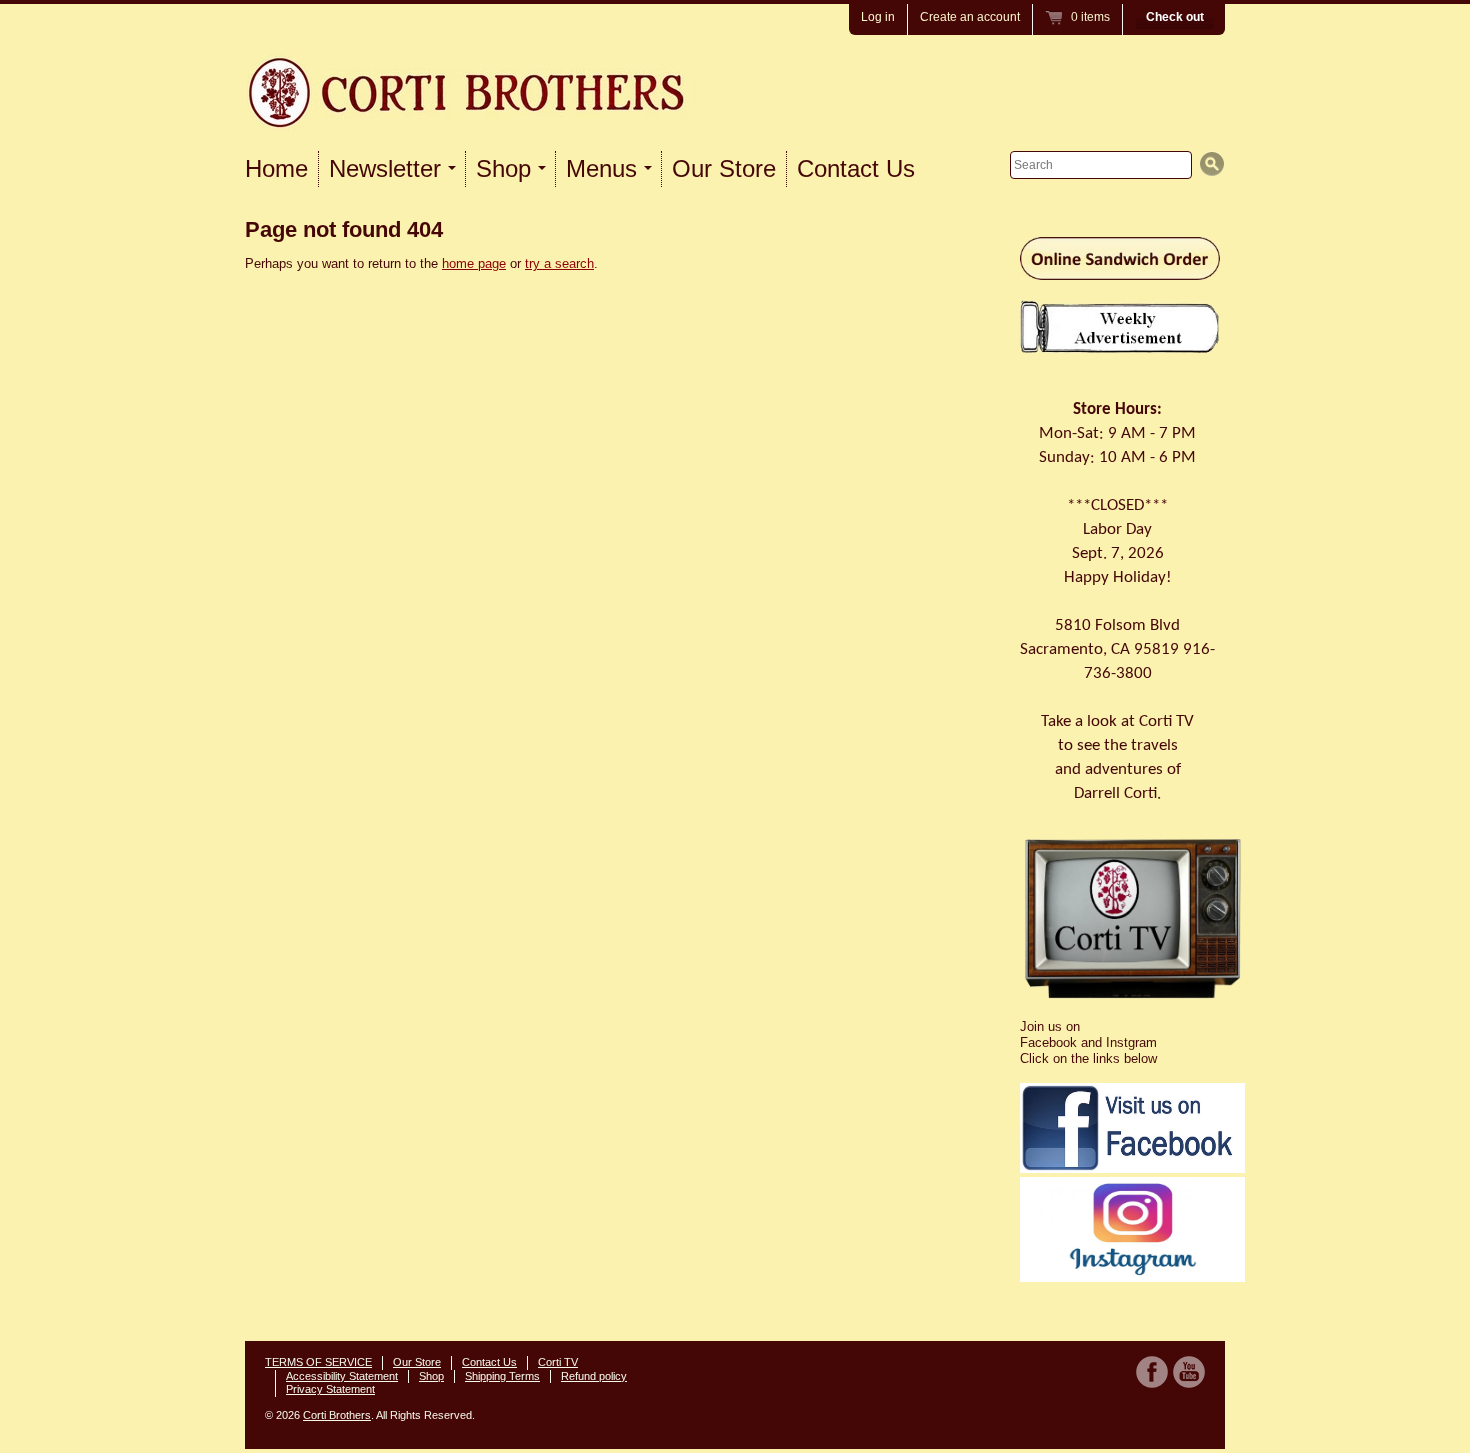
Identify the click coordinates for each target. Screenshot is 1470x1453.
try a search (559, 263)
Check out (1175, 17)
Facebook (1152, 1372)
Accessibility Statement (342, 1376)
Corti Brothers (337, 1415)
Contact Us (856, 168)
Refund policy (594, 1376)
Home (276, 168)
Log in (878, 17)
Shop (431, 1376)
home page (474, 263)
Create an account (970, 17)
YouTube (1189, 1372)
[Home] (470, 107)
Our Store (724, 168)
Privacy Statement (330, 1389)
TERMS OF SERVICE (318, 1362)
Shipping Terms (502, 1376)
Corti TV (558, 1362)
